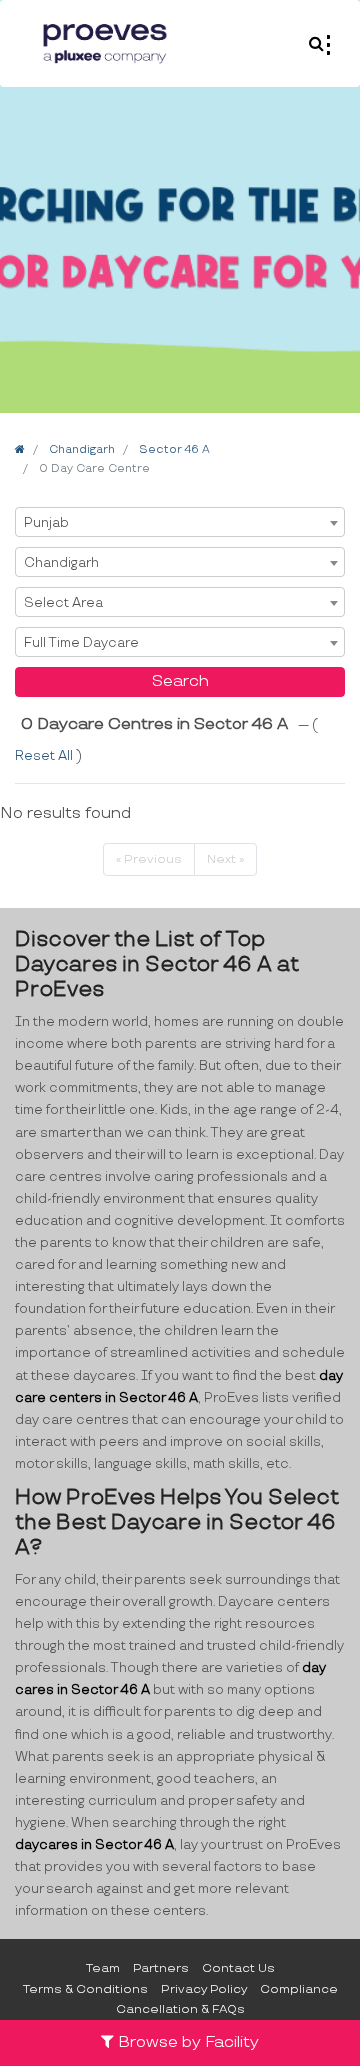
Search (180, 681)
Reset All (45, 756)
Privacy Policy (204, 1989)
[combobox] (180, 522)
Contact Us (238, 1968)
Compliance (299, 1989)
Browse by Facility (186, 2042)
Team (103, 1968)
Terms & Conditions (85, 1989)
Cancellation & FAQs (180, 2009)
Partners (161, 1968)
